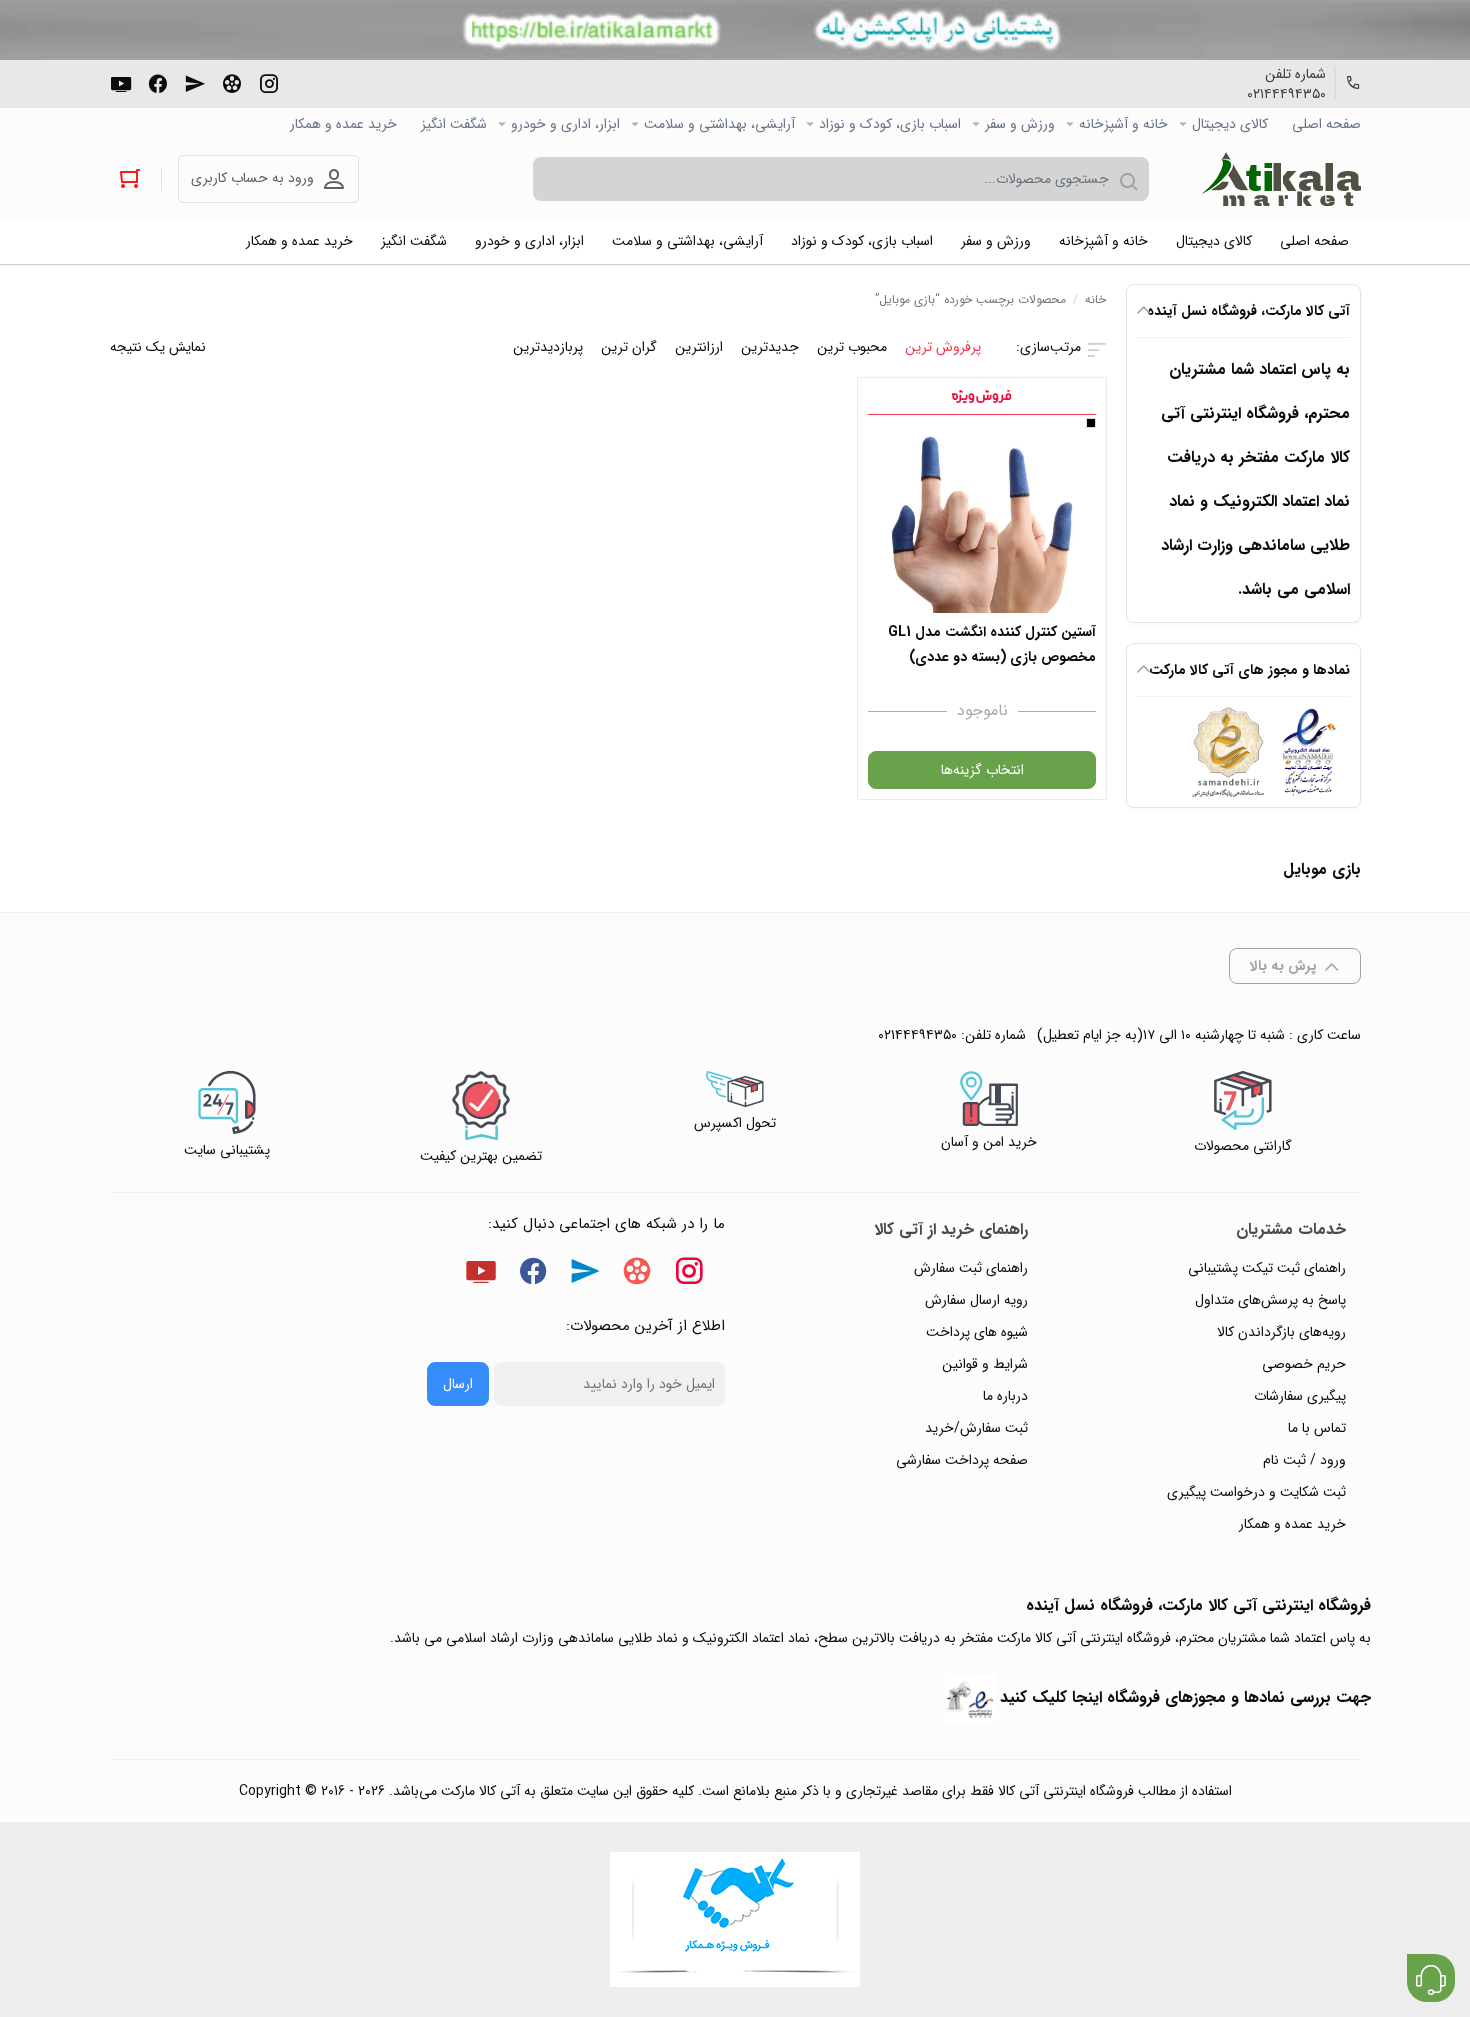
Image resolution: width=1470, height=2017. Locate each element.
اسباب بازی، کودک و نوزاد (890, 124)
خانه (1095, 299)
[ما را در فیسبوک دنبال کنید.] (158, 82)
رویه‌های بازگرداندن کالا (1281, 1332)
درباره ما (1005, 1396)
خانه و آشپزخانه (1123, 124)
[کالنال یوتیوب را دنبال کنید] (121, 82)
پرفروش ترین (943, 347)
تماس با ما (1317, 1428)
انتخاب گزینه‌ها (982, 770)
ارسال (458, 1384)
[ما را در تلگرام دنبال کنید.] (195, 82)
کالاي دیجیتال (1230, 124)
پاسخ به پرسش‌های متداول (1270, 1300)
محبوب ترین (852, 347)
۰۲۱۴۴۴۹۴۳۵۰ (1286, 94)
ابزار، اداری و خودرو (565, 124)
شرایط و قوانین (985, 1364)
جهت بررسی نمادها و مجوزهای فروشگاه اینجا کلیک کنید (1185, 1697)
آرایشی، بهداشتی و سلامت (719, 124)
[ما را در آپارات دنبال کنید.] (232, 82)
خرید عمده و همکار (343, 124)
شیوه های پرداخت (977, 1332)
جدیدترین (770, 347)
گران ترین (629, 347)
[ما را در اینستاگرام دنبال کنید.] (269, 82)
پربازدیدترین (548, 347)
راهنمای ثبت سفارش (971, 1268)
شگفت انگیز (454, 124)
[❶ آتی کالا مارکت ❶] (1281, 179)
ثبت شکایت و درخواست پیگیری (1256, 1492)
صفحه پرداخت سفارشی (962, 1460)
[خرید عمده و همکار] (735, 1919)
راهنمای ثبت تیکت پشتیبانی (1267, 1268)
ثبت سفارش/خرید (976, 1428)
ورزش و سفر (1020, 124)
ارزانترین (699, 347)
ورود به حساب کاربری (252, 178)
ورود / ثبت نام (1304, 1460)
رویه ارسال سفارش (976, 1300)
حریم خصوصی (1304, 1364)
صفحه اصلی (1326, 124)
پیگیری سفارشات (1300, 1396)
